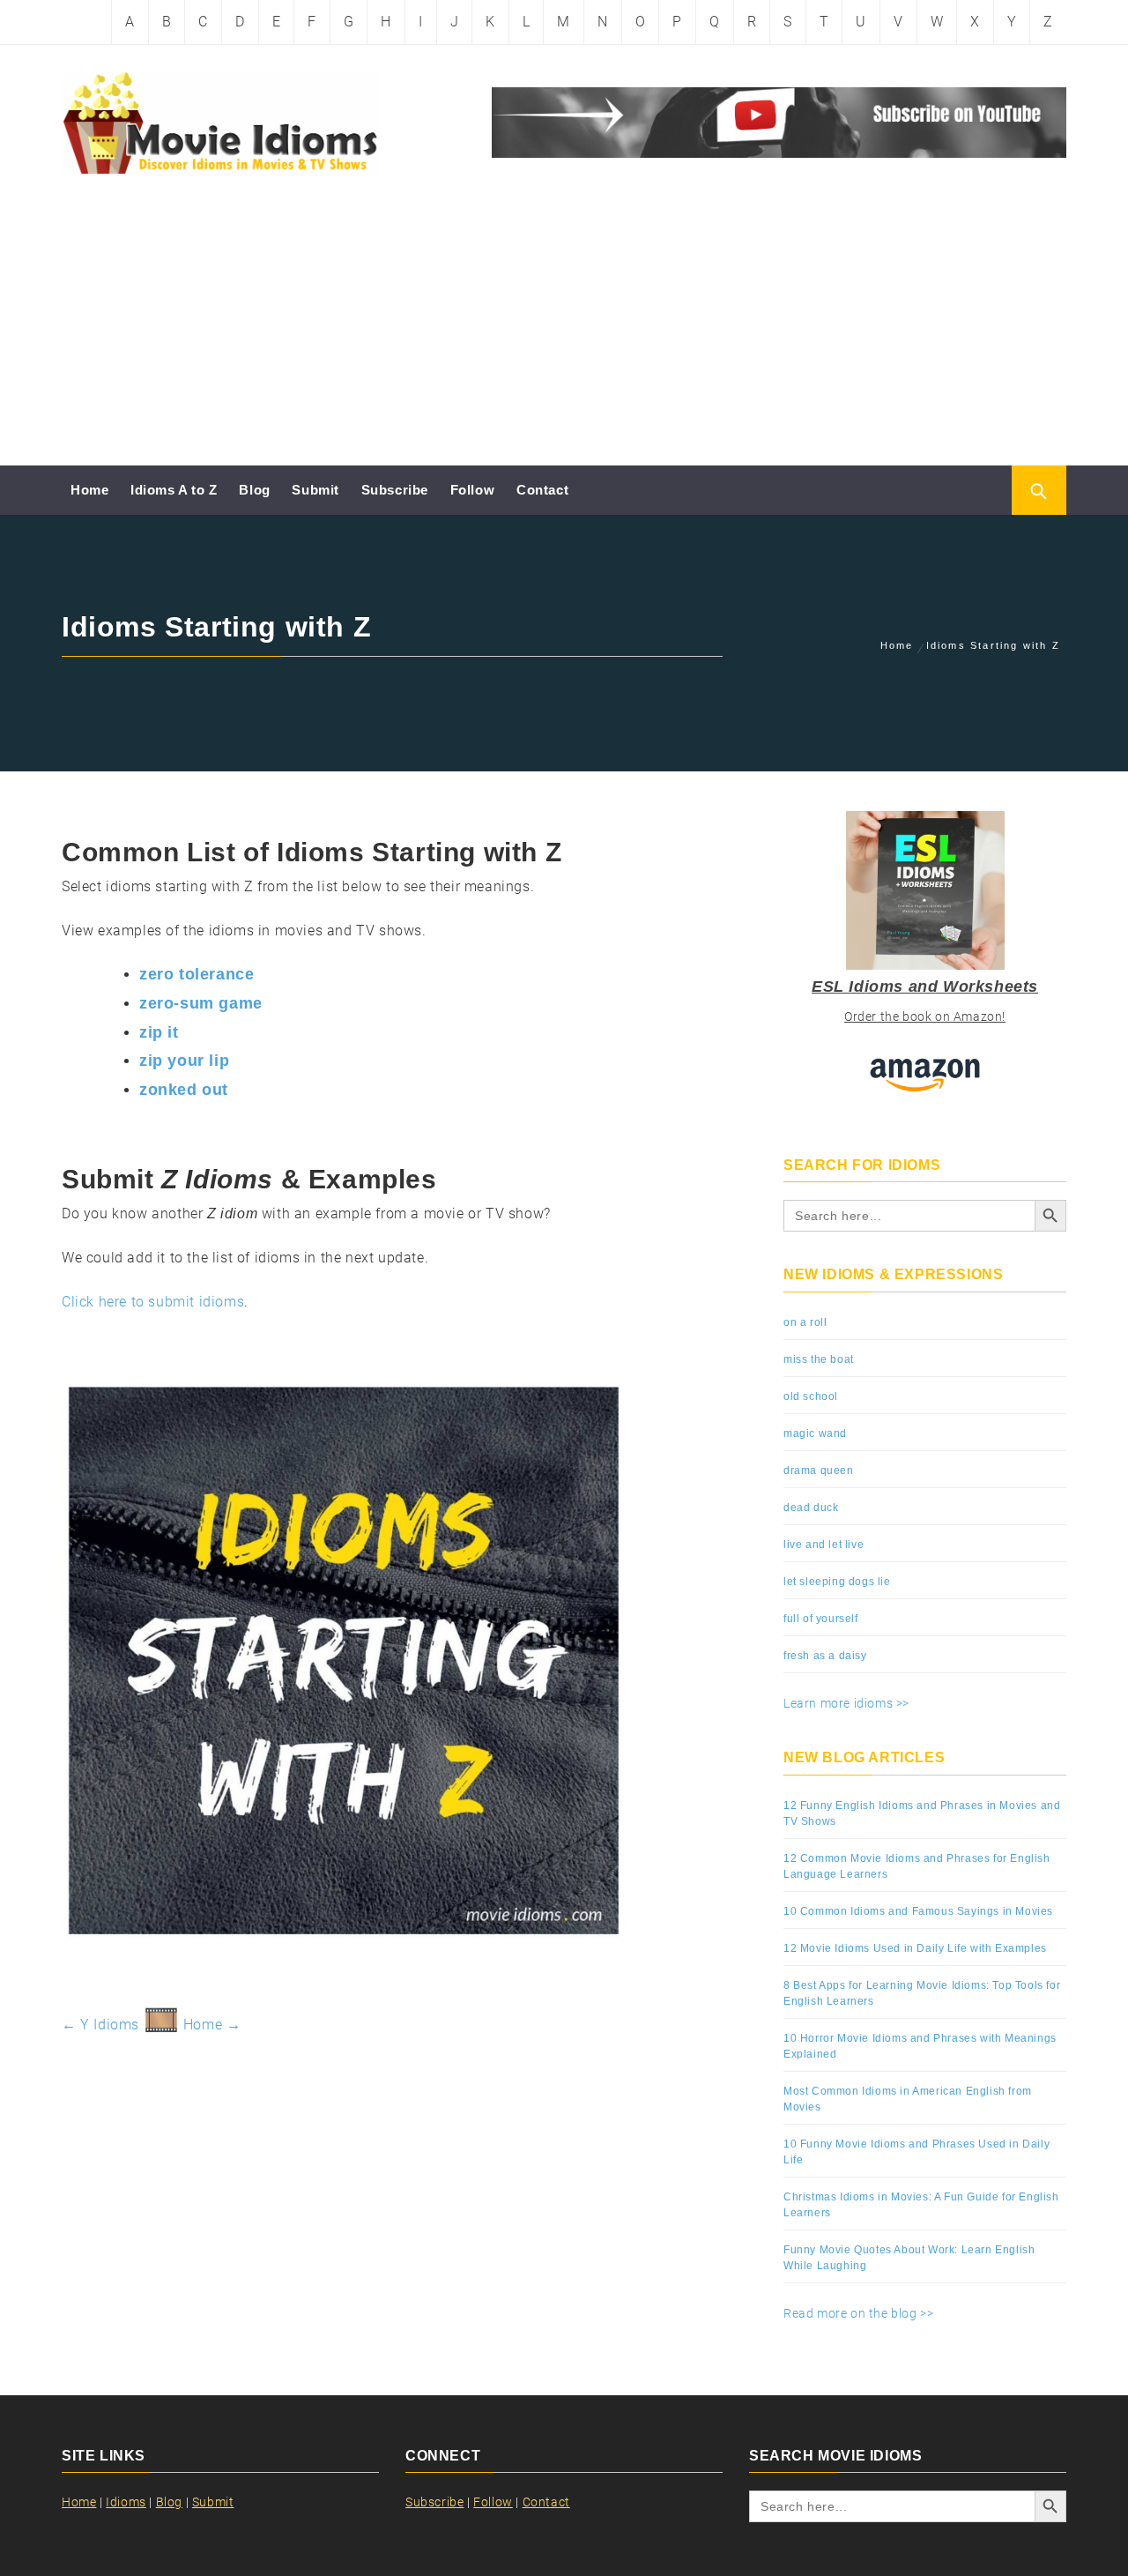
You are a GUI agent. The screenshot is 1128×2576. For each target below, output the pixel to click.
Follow (473, 490)
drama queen (819, 1470)
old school (811, 1396)
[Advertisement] (564, 333)
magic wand (815, 1433)
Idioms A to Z (174, 490)
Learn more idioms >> (846, 1703)
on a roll (805, 1322)
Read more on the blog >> (858, 2313)
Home (89, 490)
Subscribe (395, 490)
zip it (159, 1032)
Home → (212, 2025)
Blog (254, 490)
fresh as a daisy (825, 1656)
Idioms (126, 2502)
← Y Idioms (100, 2025)
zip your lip (184, 1061)
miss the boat (819, 1359)
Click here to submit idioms (153, 1302)
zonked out (184, 1090)
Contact (542, 490)
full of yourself (821, 1619)
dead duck (811, 1508)
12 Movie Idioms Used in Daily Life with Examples (915, 1948)
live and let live (824, 1545)
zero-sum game (201, 1003)
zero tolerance (197, 974)
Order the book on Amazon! (925, 1016)
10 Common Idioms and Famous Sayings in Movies (918, 1911)
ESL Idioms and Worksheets (925, 986)
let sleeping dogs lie (837, 1582)
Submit (315, 490)
